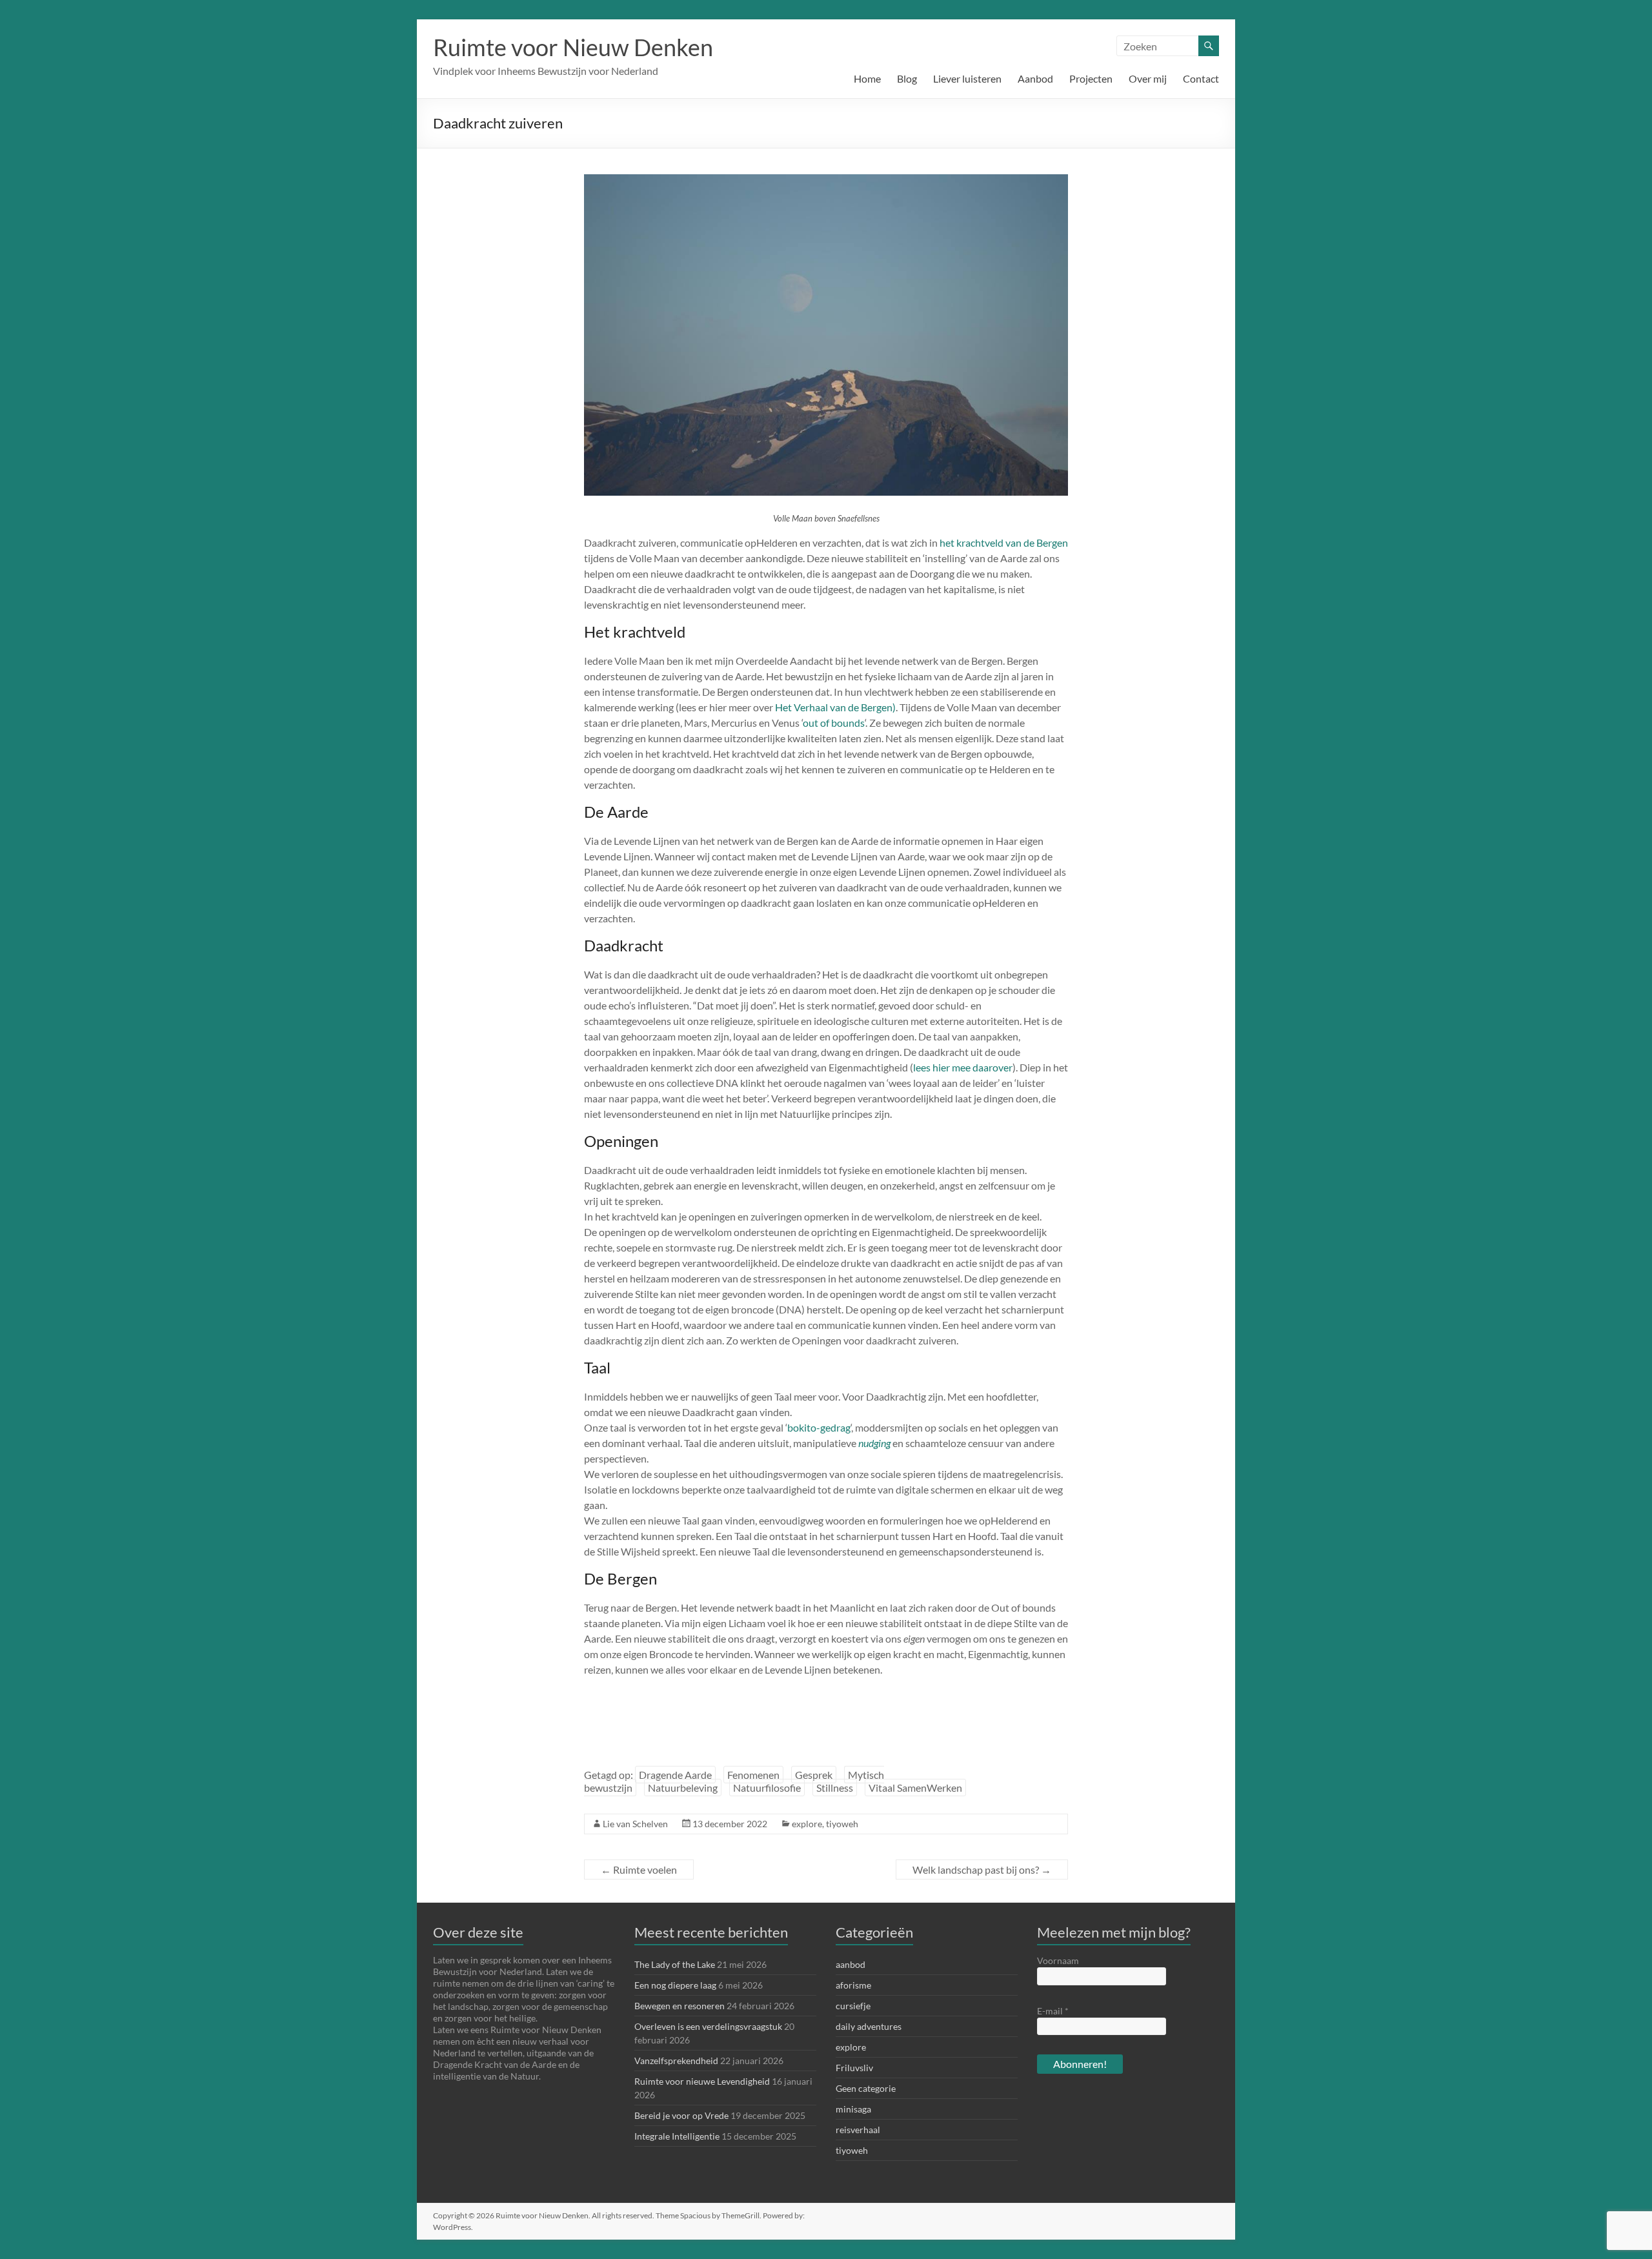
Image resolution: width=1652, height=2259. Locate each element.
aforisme (853, 1985)
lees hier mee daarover (963, 1067)
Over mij (1148, 78)
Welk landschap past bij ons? (982, 1869)
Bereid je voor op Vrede (681, 2115)
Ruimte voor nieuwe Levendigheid (702, 2081)
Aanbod (1035, 78)
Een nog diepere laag (675, 1985)
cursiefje (853, 2006)
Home (867, 78)
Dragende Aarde (675, 1775)
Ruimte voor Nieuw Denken (573, 47)
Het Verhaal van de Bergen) (835, 707)
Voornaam (1058, 1960)
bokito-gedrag (819, 1427)
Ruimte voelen (639, 1869)
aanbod (851, 1964)
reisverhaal (858, 2130)
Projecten (1091, 78)
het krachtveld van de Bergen (1004, 542)
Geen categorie (866, 2088)
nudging (874, 1443)
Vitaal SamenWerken (915, 1788)
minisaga (853, 2109)
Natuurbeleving (683, 1788)
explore (807, 1824)
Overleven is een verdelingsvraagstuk (708, 2026)
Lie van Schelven (635, 1824)
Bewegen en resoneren (680, 2006)
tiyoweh (842, 1824)
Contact (1201, 78)
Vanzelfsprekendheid (676, 2061)
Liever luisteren (967, 78)
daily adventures (869, 2026)
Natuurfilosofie (767, 1788)
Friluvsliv (854, 2068)
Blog (907, 78)
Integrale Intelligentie (677, 2136)
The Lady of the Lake (675, 1964)
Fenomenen (753, 1775)
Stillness (835, 1788)
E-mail (1053, 2011)
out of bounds (834, 723)
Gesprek (814, 1775)
